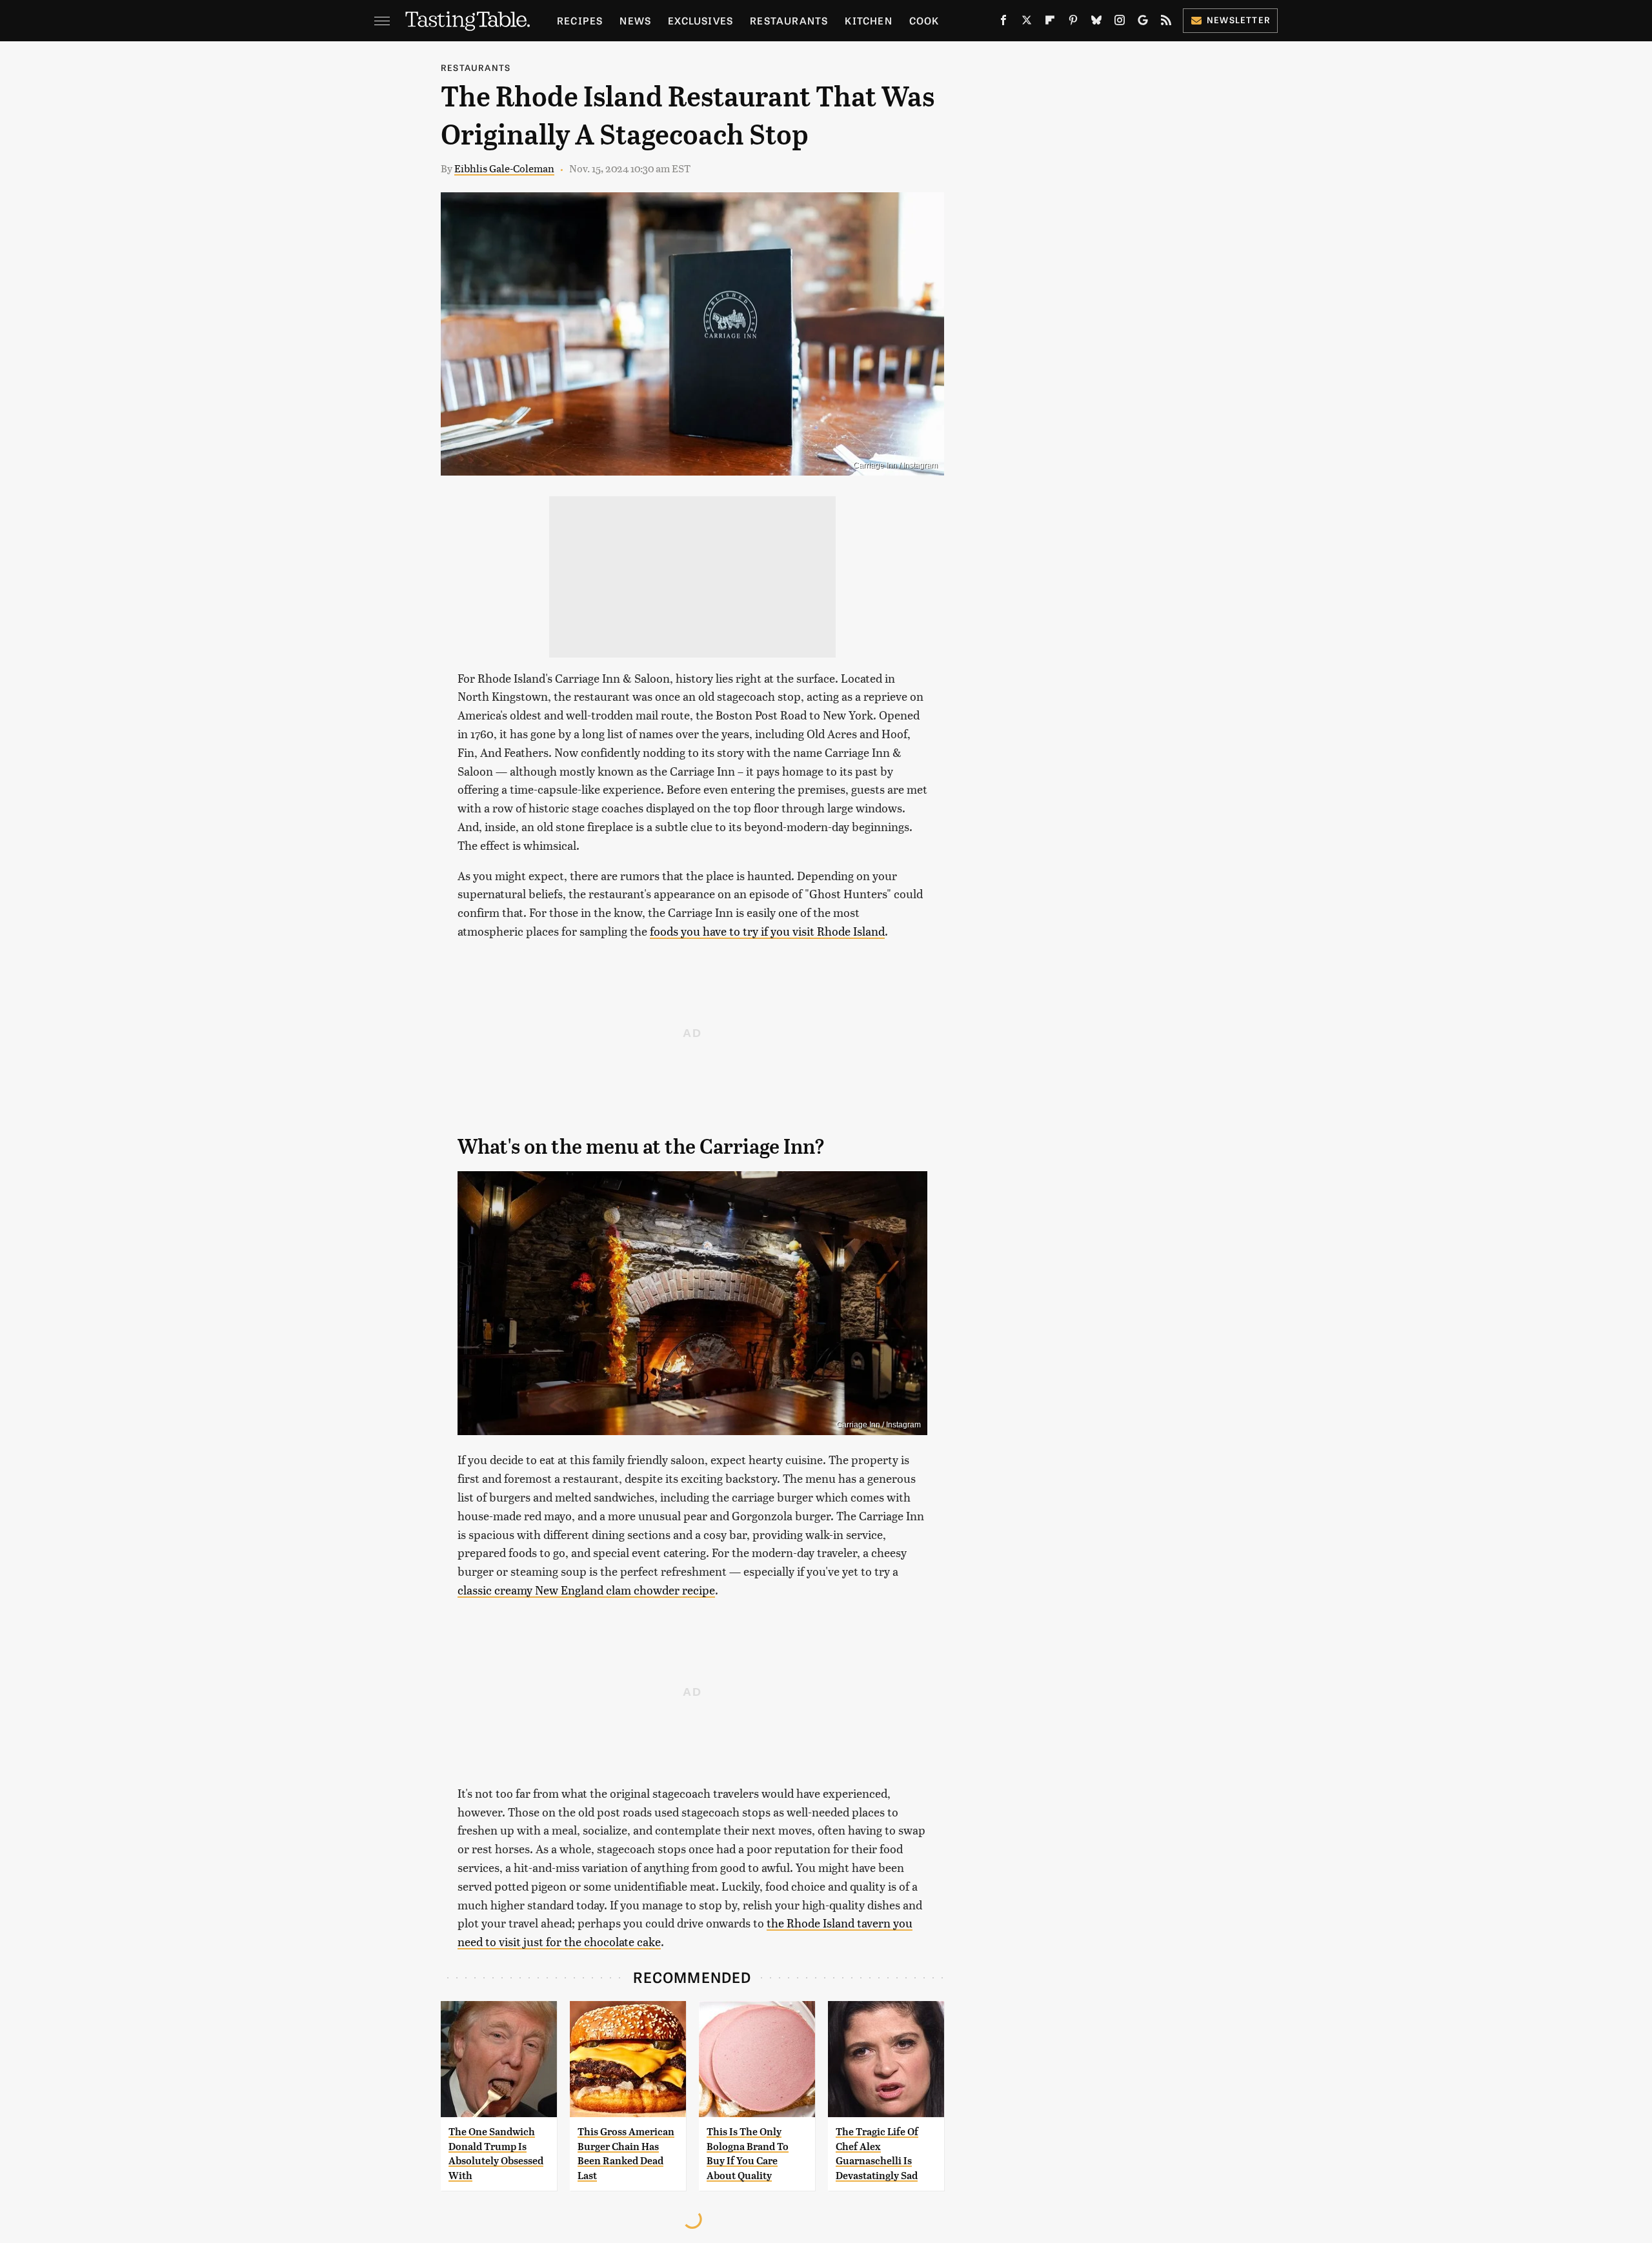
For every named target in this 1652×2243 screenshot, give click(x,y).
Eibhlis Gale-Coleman (504, 168)
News (635, 20)
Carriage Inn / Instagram (895, 465)
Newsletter (1239, 20)
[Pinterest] (1073, 23)
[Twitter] (1027, 23)
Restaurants (789, 20)
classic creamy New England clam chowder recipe (586, 1590)
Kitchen (868, 20)
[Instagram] (1120, 23)
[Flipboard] (1050, 23)
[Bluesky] (1096, 23)
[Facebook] (1003, 23)
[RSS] (1166, 23)
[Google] (1143, 23)
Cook (924, 20)
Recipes (580, 20)
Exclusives (700, 20)
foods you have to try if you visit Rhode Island (767, 931)
